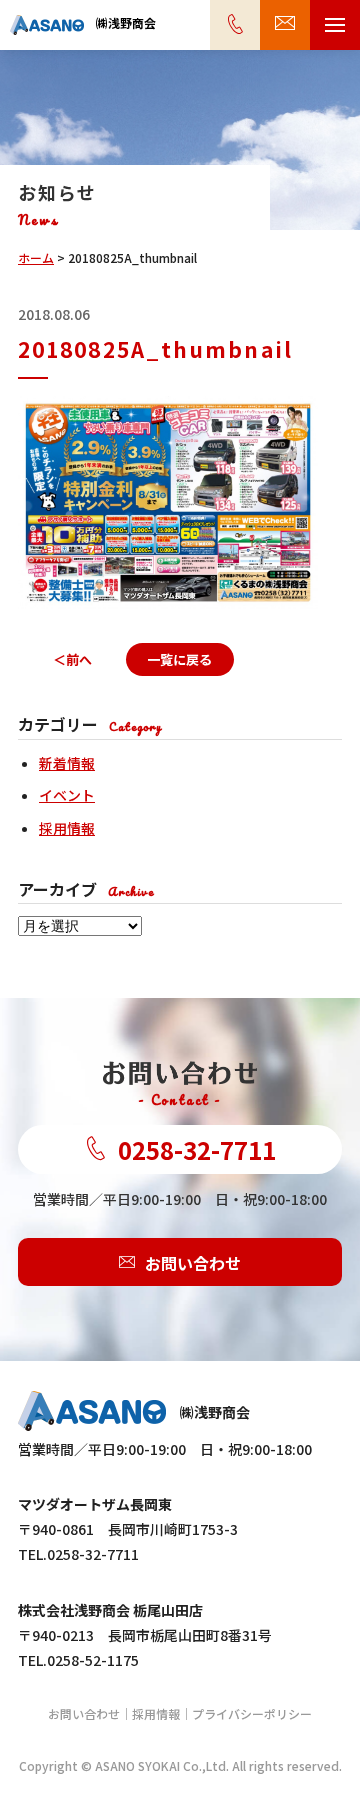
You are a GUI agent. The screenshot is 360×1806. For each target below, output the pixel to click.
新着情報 (67, 763)
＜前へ (72, 659)
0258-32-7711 (197, 1149)
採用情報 (67, 828)
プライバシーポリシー (252, 1713)
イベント (67, 795)
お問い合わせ (193, 1262)
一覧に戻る (179, 659)
